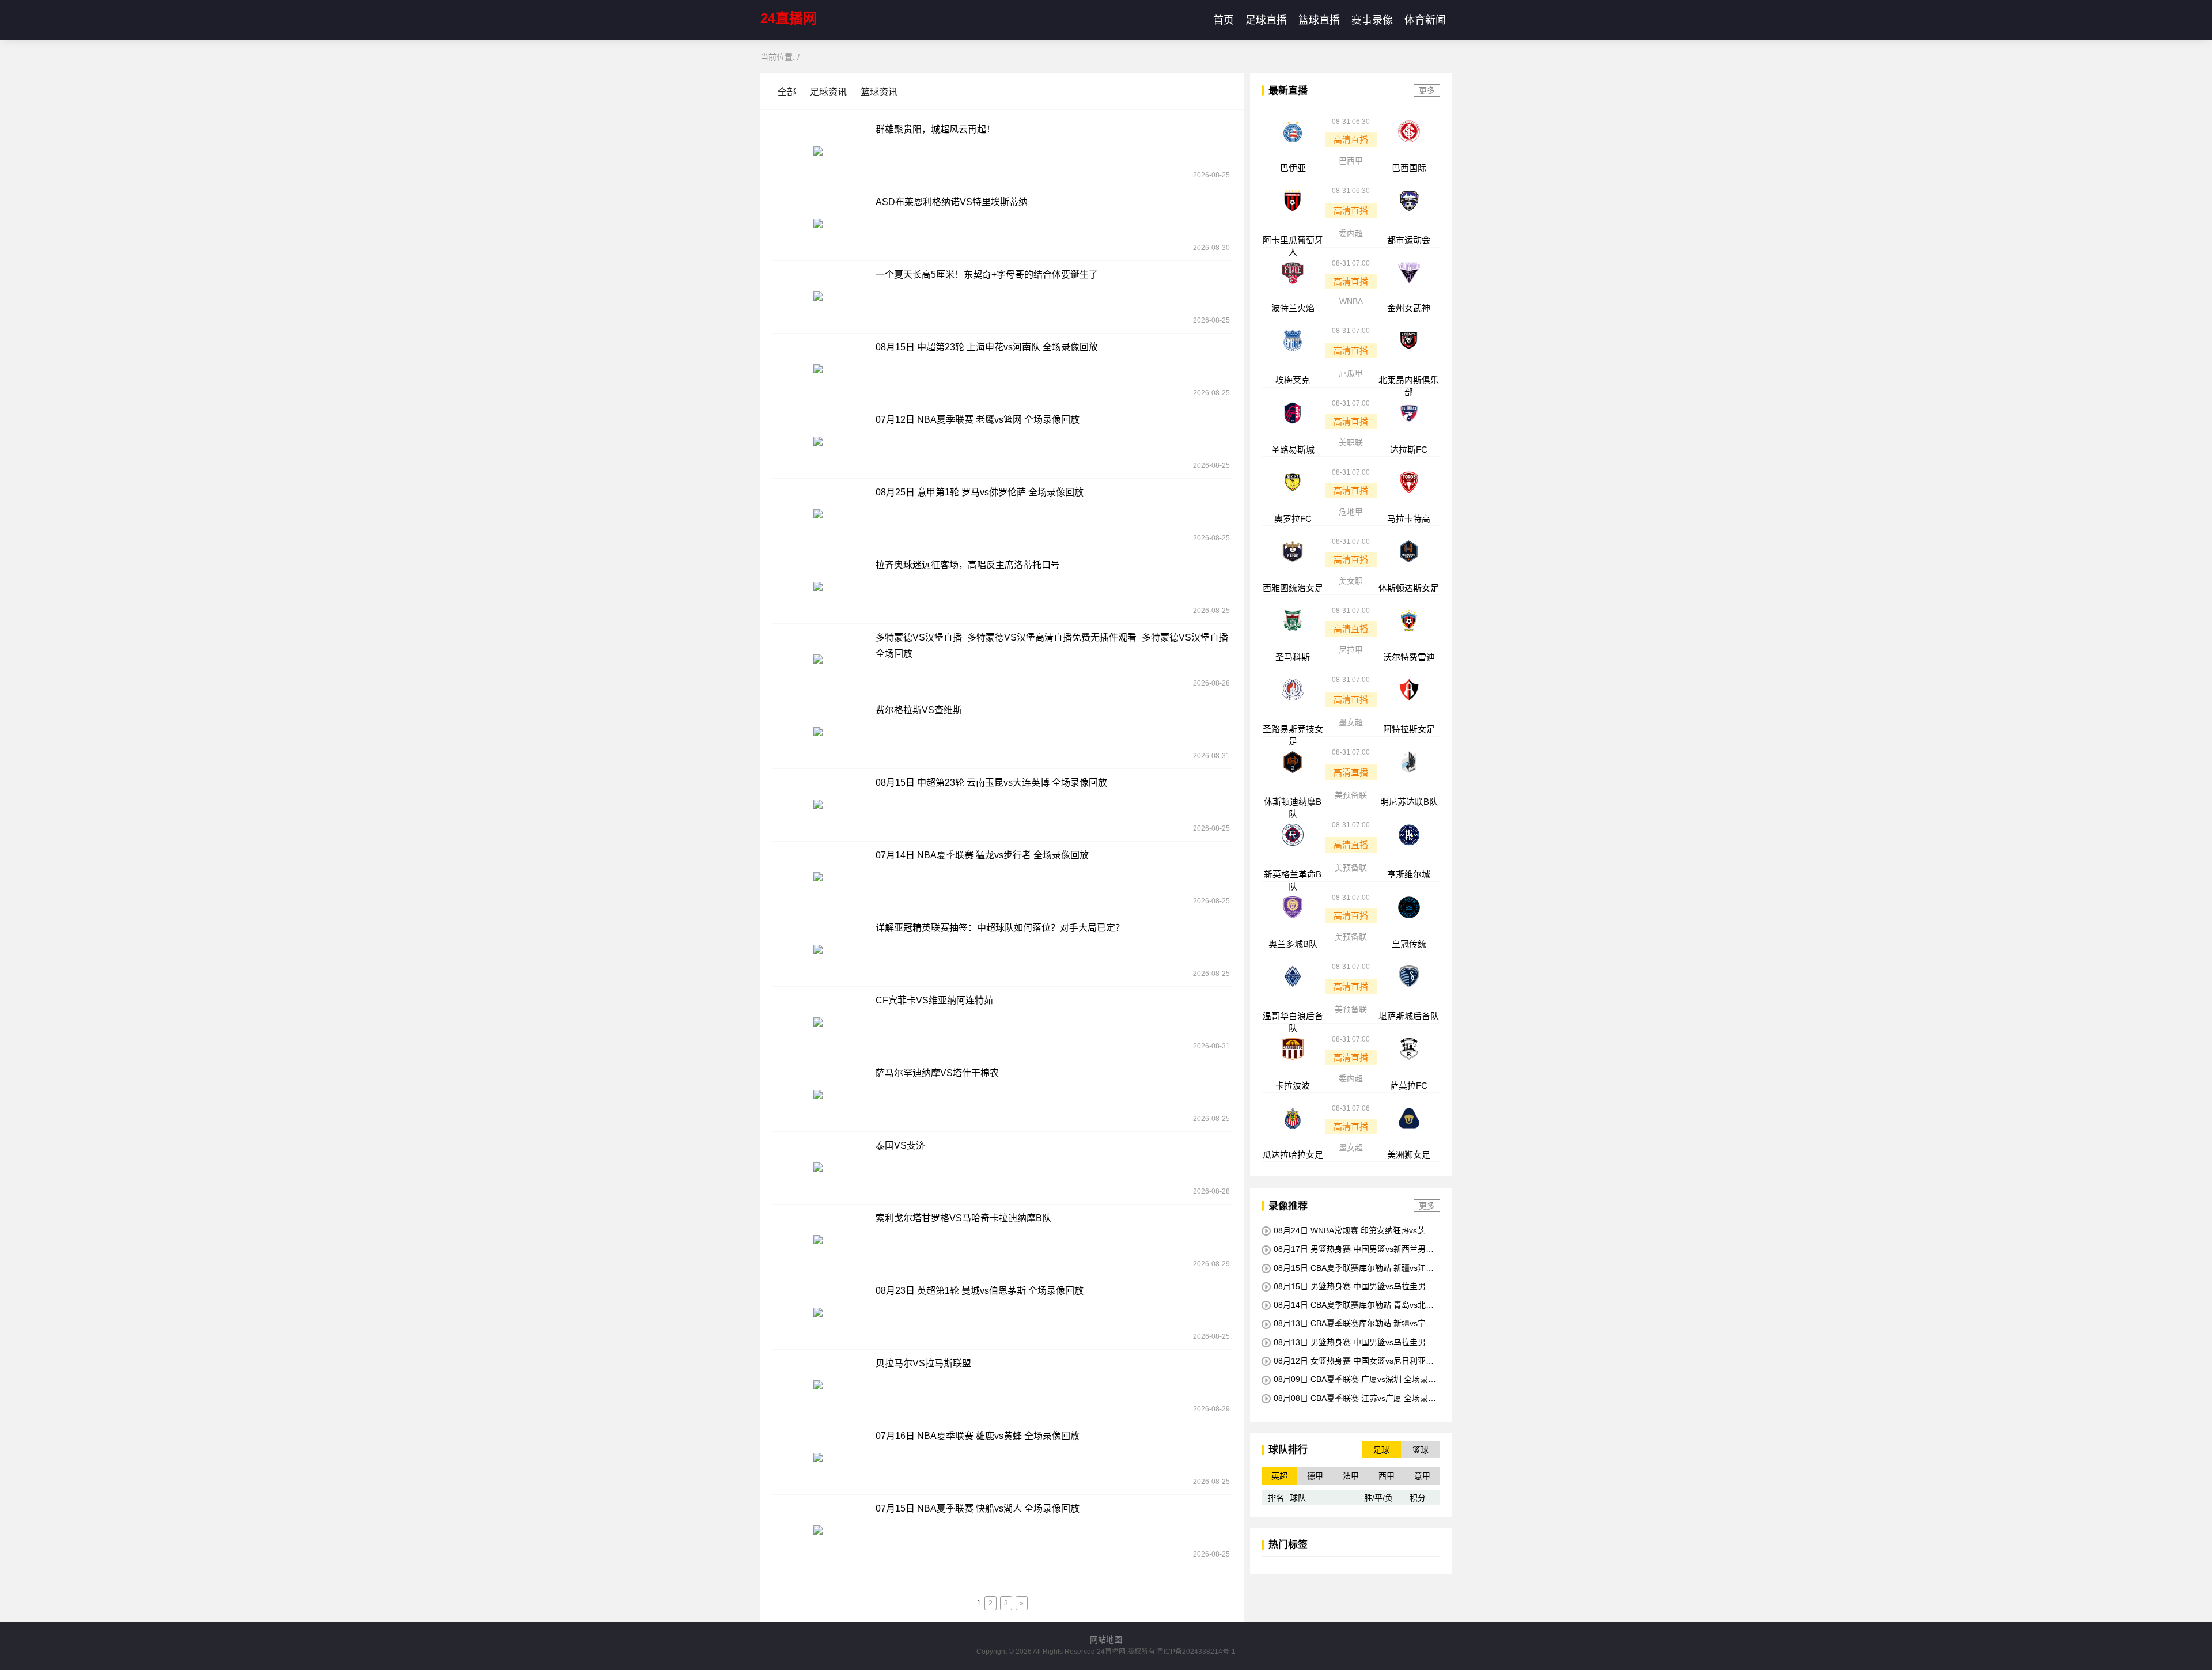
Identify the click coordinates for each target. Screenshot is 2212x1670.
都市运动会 (1409, 240)
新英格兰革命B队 (1293, 880)
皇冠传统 (1409, 944)
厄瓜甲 (1351, 373)
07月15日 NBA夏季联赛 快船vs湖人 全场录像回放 (978, 1508)
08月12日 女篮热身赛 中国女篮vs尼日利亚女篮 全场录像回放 (1348, 1361)
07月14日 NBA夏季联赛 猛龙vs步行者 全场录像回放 (982, 855)
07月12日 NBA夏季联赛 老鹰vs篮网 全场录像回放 (978, 420)
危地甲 (1351, 512)
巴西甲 (1351, 161)
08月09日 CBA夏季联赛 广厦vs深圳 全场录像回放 (1349, 1379)
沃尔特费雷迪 (1409, 657)
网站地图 (1106, 1639)
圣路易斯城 (1293, 450)
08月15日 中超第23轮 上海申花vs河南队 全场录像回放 (987, 347)
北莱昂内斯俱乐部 (1409, 386)
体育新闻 (1425, 20)
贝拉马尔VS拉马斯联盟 (923, 1363)
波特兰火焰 (1293, 308)
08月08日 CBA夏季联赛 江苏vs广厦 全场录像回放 (1349, 1398)
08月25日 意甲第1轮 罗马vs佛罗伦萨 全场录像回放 (980, 492)
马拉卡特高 (1409, 519)
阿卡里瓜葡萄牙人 (1293, 246)
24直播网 (789, 18)
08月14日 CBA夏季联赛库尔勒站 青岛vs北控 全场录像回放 (1348, 1305)
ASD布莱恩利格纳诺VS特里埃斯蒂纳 (952, 202)
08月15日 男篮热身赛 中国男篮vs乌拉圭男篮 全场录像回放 (1348, 1287)
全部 (788, 92)
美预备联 (1351, 795)
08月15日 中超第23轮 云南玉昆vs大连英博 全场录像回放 (991, 783)
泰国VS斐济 (900, 1145)
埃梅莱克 (1293, 380)
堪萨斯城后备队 (1409, 1016)
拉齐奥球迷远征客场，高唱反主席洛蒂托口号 (968, 565)
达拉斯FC (1409, 450)
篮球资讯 (879, 92)
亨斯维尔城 (1409, 874)
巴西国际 (1409, 168)
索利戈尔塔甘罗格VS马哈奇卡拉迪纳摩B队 (963, 1218)
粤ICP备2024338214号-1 (1196, 1652)
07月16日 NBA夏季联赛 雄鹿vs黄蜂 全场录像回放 (978, 1436)
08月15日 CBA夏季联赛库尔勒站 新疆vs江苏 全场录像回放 (1348, 1268)
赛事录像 (1372, 20)
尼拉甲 (1351, 650)
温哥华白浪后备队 (1293, 1022)
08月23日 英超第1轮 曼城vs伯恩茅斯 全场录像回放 (980, 1291)
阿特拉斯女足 (1409, 729)
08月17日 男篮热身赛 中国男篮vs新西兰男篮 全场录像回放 (1348, 1249)
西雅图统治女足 (1293, 588)
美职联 (1351, 442)
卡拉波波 (1293, 1086)
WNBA (1351, 301)
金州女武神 (1409, 308)
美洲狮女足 (1409, 1155)
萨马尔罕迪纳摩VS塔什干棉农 (937, 1073)
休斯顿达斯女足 (1409, 588)
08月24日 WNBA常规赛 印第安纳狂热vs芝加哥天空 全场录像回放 (1347, 1231)
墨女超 (1351, 722)
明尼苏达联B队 (1409, 802)
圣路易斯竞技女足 (1293, 735)
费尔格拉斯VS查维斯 (919, 710)
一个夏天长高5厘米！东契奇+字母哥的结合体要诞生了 (987, 274)
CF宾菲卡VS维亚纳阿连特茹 (934, 1000)
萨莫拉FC (1409, 1086)
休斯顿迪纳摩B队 (1293, 808)
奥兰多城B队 (1293, 944)
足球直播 (1266, 20)
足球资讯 (828, 92)
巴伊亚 (1293, 168)
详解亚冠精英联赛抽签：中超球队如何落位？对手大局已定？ (1000, 928)
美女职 (1351, 581)
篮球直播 (1319, 20)
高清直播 (1351, 140)
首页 (1224, 20)
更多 (1427, 90)
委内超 (1351, 233)
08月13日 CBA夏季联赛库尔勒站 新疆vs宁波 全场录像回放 (1348, 1323)
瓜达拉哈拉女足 (1293, 1155)
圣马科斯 (1293, 657)
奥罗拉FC (1293, 519)
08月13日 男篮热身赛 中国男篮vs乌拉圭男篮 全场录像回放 (1348, 1343)
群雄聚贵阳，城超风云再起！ (935, 129)
